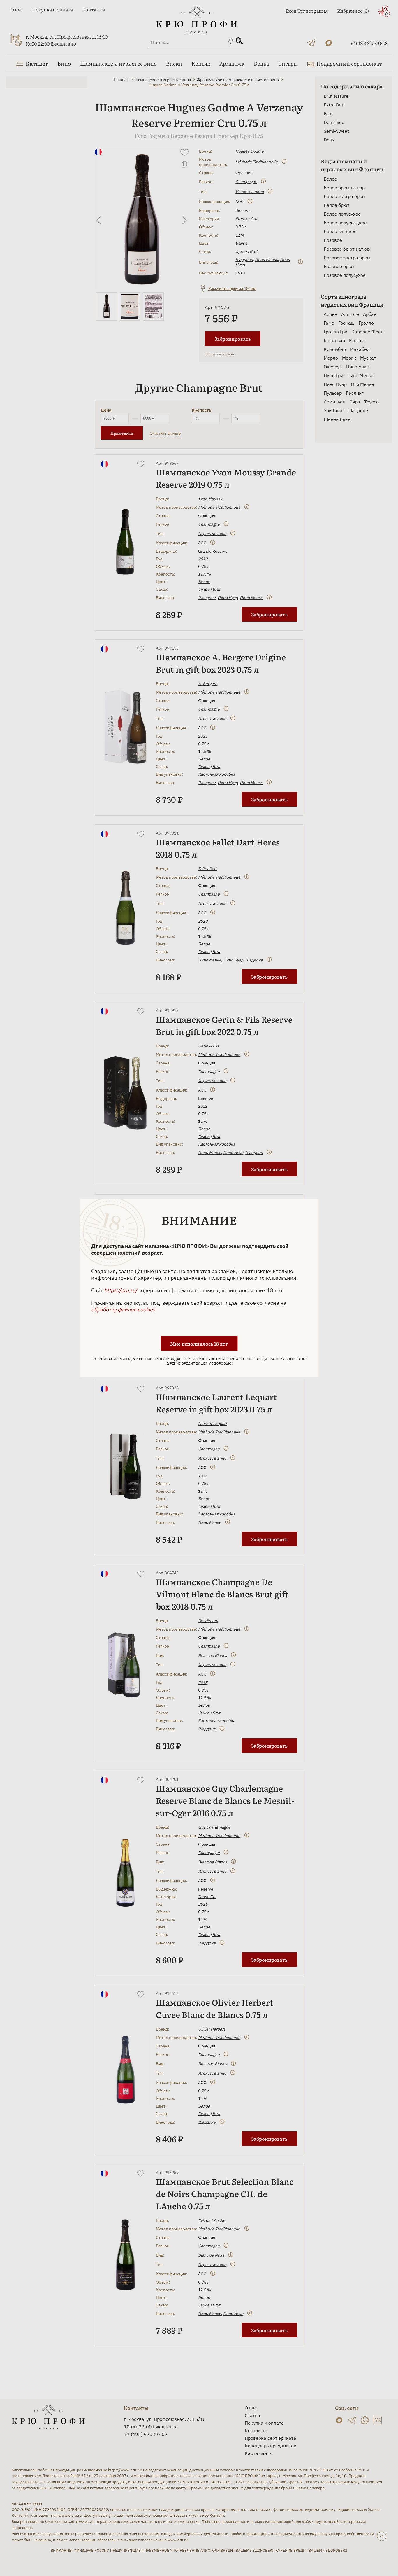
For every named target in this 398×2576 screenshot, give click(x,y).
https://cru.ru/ (121, 1290)
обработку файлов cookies (123, 1309)
